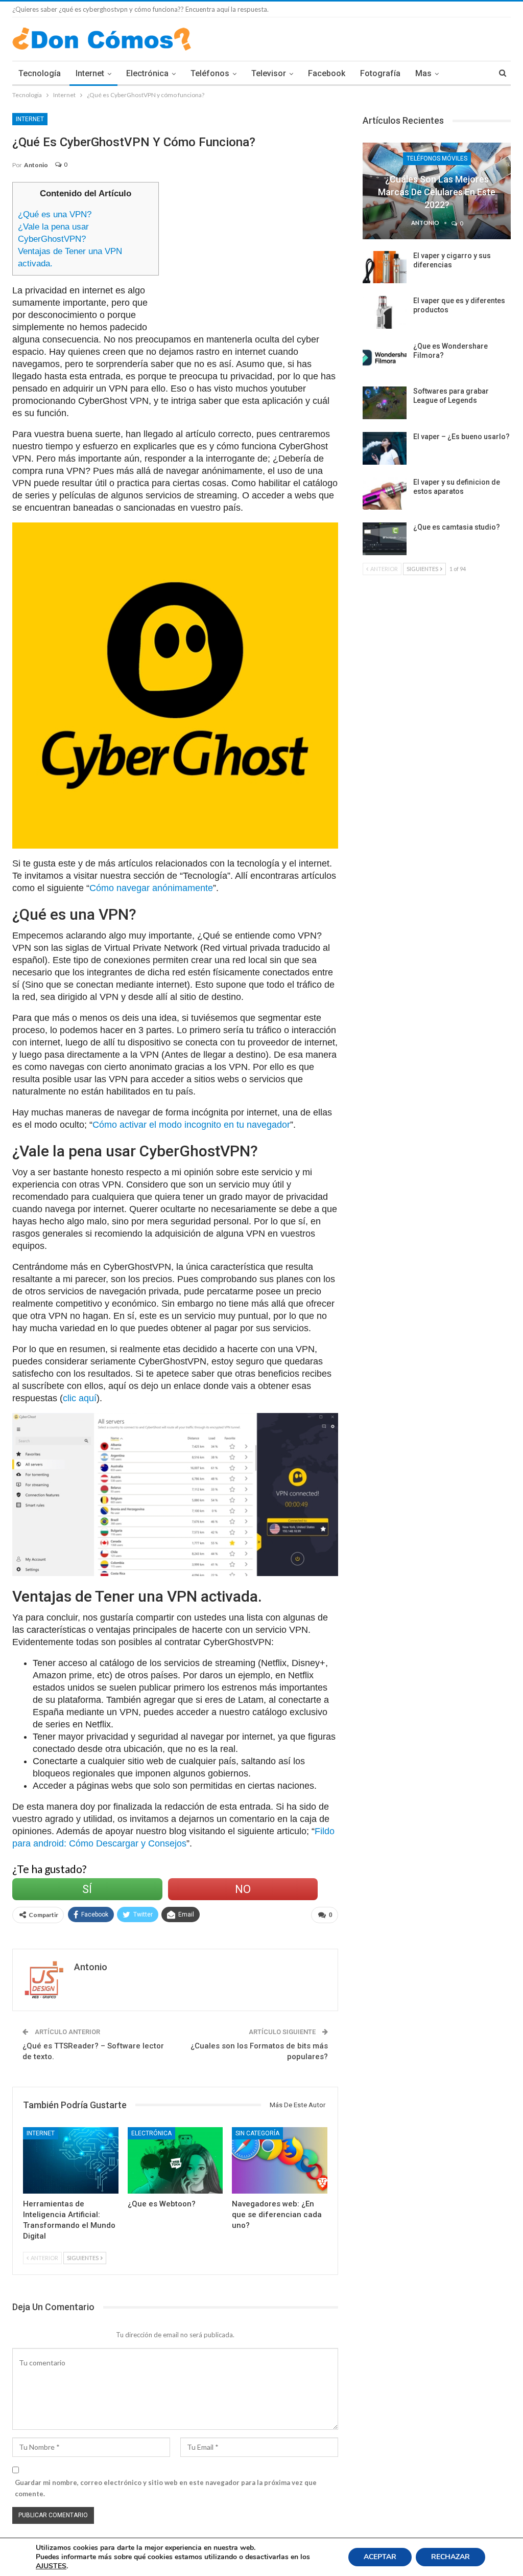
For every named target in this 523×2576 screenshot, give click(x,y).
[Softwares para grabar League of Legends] (385, 403)
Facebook (327, 73)
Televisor (269, 73)
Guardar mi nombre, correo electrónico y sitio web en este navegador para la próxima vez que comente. (166, 2488)
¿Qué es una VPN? (55, 214)
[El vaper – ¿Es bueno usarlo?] (385, 448)
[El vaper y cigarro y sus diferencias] (385, 267)
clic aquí (80, 1398)
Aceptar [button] (380, 2557)
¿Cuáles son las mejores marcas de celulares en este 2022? (437, 192)
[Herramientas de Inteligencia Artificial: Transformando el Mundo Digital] (71, 2161)
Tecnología (40, 73)
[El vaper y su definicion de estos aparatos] (385, 494)
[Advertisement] (254, 254)
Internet (90, 73)
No (243, 1889)
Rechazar (450, 2557)
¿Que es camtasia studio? (457, 527)
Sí (87, 1889)
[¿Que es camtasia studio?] (385, 539)
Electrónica (147, 73)
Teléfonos (210, 73)
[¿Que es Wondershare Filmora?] (385, 358)
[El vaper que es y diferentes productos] (385, 312)
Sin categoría (257, 2133)
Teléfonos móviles (437, 158)
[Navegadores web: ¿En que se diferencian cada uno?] (280, 2161)
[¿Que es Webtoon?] (175, 2161)
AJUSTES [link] (51, 2566)
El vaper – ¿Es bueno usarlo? (461, 437)
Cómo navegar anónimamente (151, 888)
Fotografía (380, 73)
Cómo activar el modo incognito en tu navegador (191, 1125)
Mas (423, 73)
